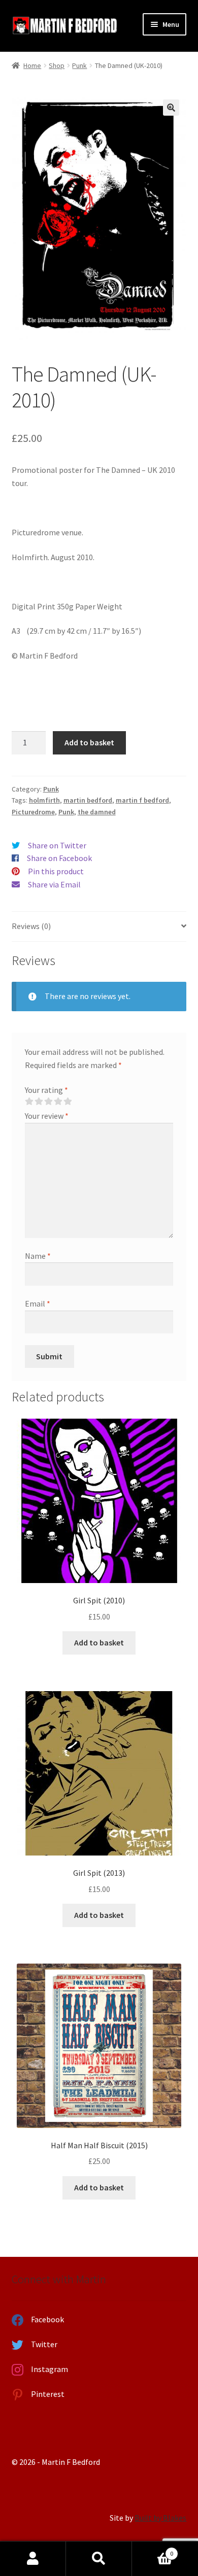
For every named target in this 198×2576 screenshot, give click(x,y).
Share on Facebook (59, 858)
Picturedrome (33, 812)
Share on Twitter (57, 845)
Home (32, 65)
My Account (33, 2559)
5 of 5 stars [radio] (68, 1102)
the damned (97, 812)
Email (38, 1303)
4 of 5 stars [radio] (58, 1102)
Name (38, 1256)
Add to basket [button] (99, 1642)
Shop (57, 65)
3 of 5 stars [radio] (48, 1102)
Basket (153, 2550)
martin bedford (88, 800)
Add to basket (89, 742)
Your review (47, 1116)
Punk (79, 65)
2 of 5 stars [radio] (39, 1102)
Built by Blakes (160, 2518)
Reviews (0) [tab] (31, 926)
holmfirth (44, 800)
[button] (171, 108)
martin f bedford (142, 800)
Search (99, 2559)
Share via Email (54, 884)
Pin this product (56, 871)
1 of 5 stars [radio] (29, 1102)
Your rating (46, 1090)
